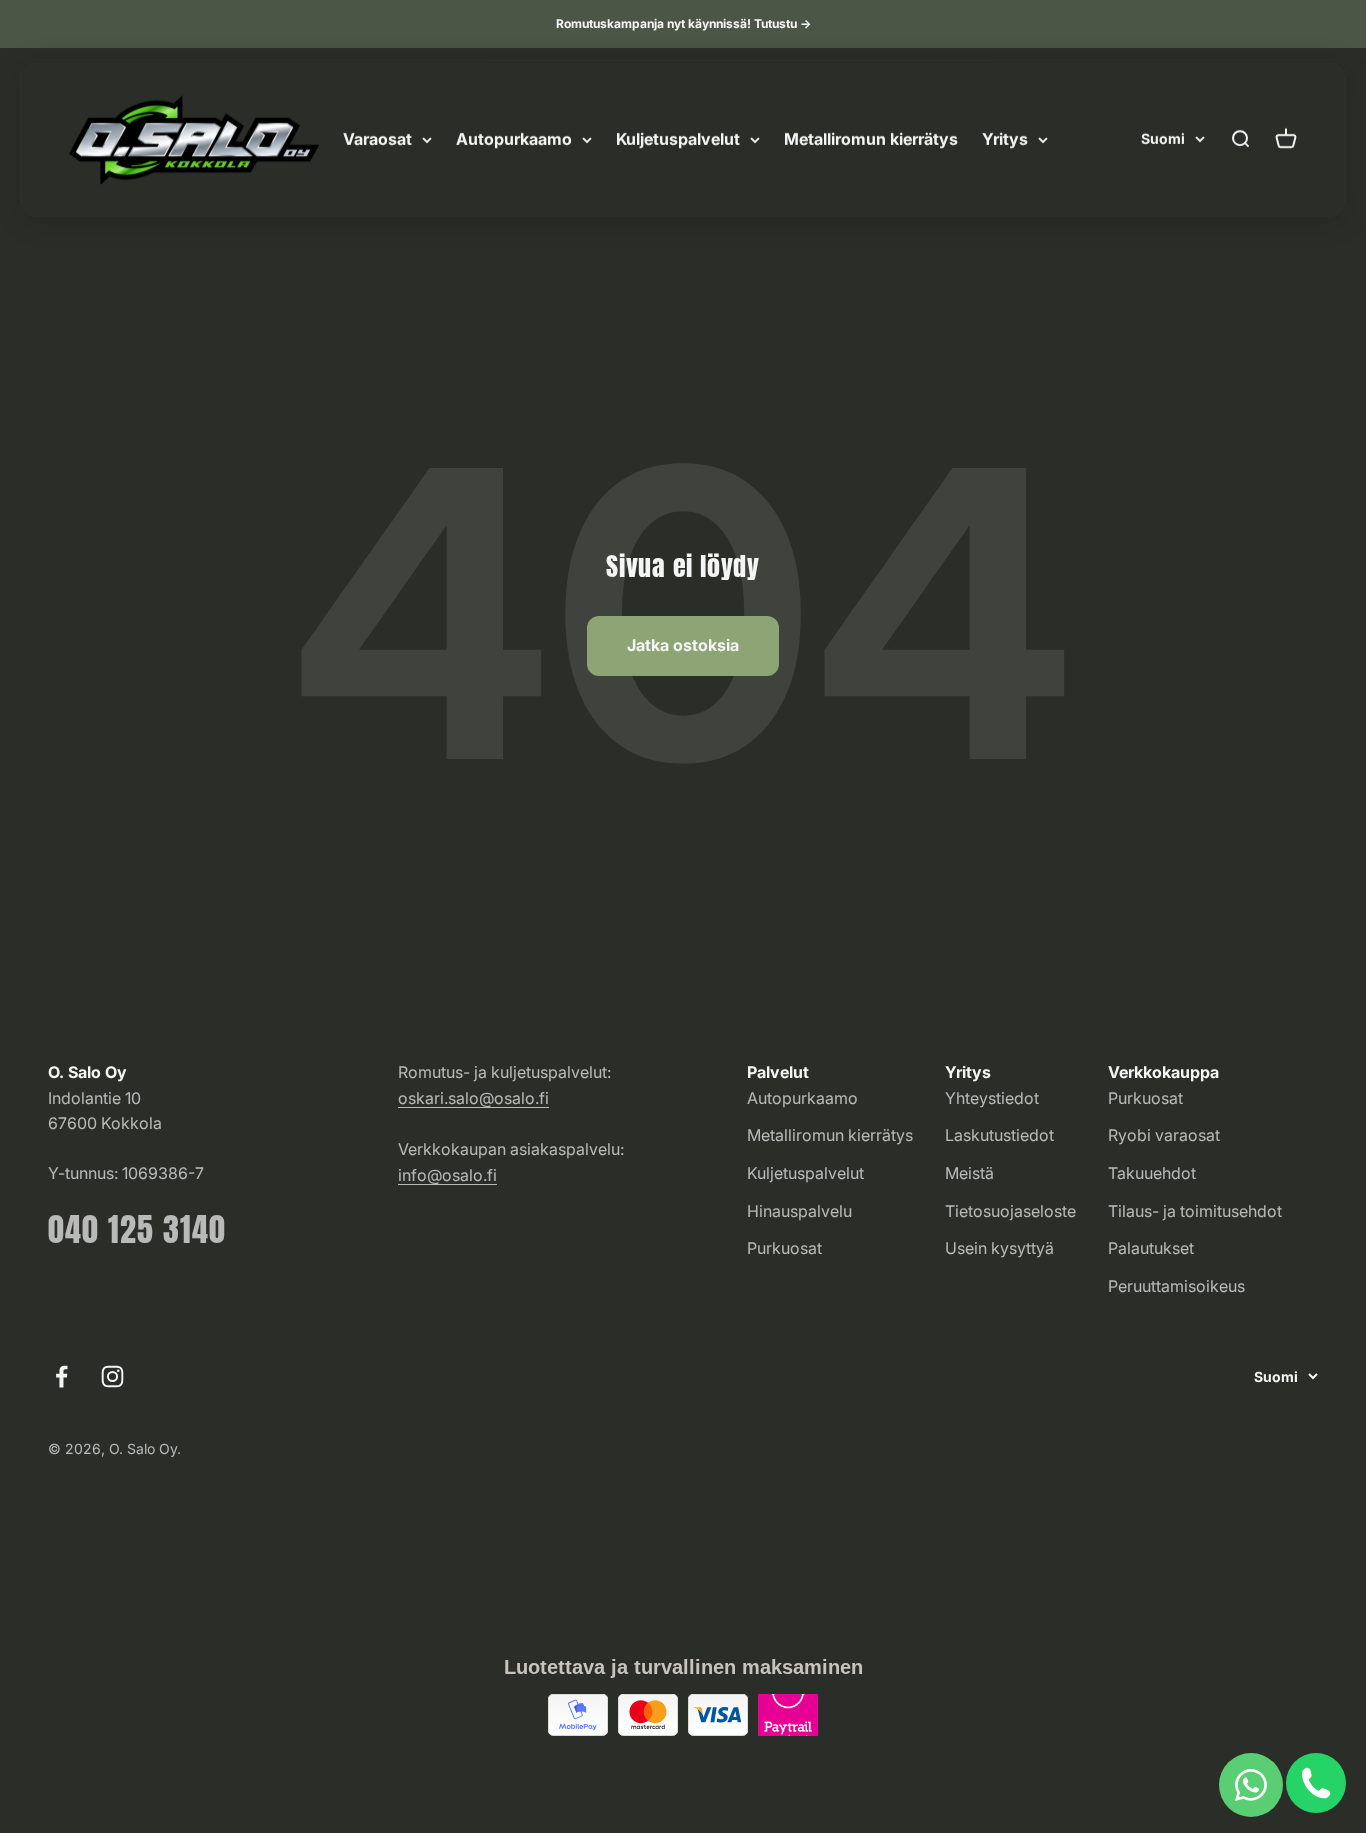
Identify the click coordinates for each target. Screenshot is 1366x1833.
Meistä (969, 1173)
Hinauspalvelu (799, 1211)
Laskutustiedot (999, 1135)
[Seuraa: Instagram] (112, 1376)
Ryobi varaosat (1164, 1135)
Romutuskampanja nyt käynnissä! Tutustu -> (683, 23)
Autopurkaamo (514, 139)
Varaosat (377, 139)
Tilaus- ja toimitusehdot (1195, 1211)
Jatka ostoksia (683, 645)
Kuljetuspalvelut (678, 139)
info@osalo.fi (447, 1175)
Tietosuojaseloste (1010, 1211)
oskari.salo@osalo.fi (473, 1098)
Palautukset (1151, 1248)
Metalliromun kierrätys (871, 139)
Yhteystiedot (992, 1098)
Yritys (1005, 139)
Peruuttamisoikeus (1176, 1286)
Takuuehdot (1152, 1173)
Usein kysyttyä (999, 1248)
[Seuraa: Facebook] (61, 1376)
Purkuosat (784, 1248)
